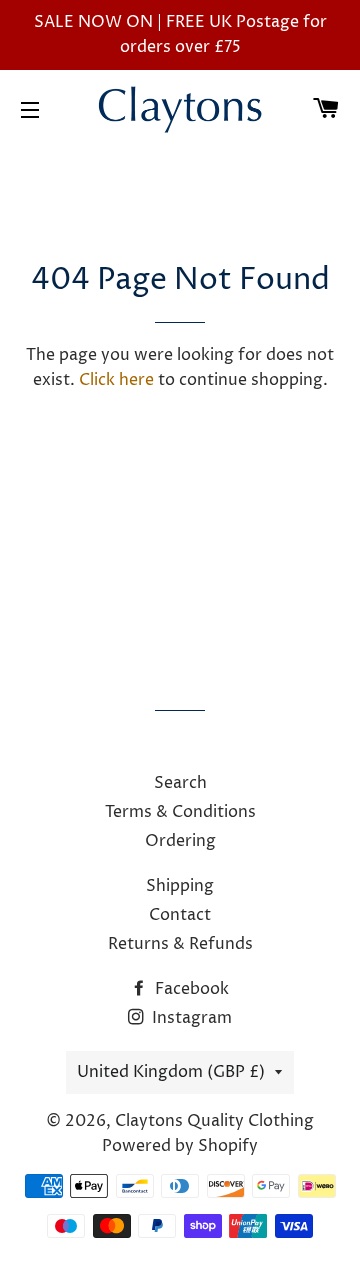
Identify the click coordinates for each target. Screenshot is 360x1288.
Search (180, 783)
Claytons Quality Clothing (214, 1121)
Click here (116, 380)
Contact (180, 915)
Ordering (180, 841)
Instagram (190, 1018)
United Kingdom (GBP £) (171, 1072)
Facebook (190, 989)
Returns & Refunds (180, 944)
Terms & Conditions (180, 812)
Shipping (180, 886)
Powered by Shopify (180, 1146)
